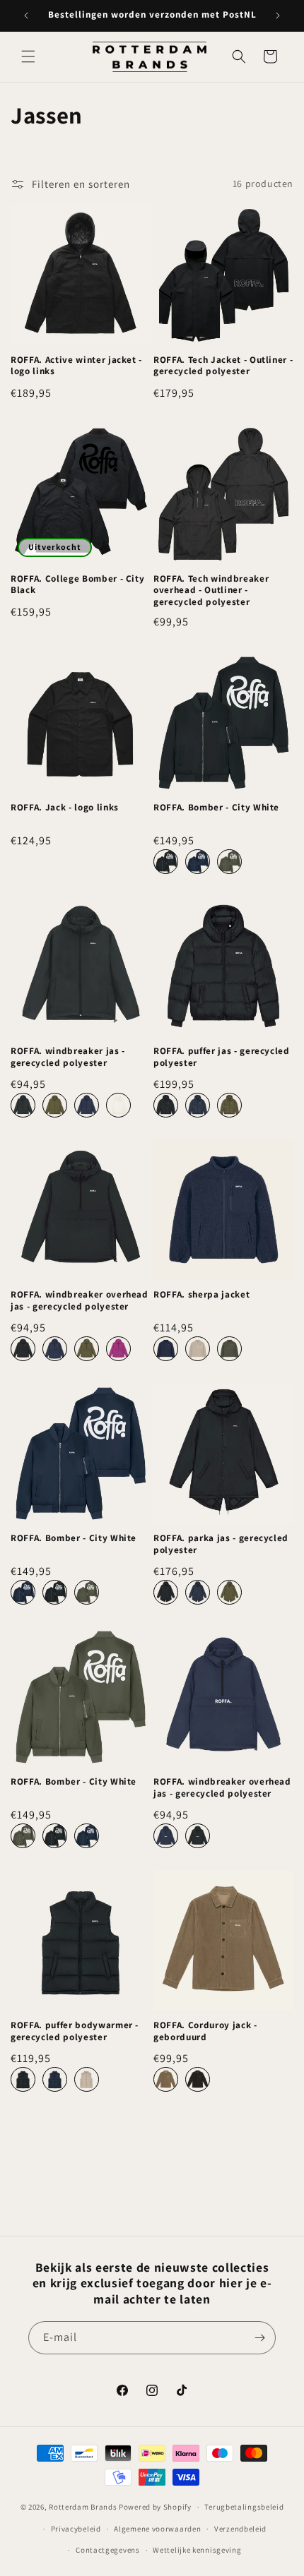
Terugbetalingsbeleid (244, 2507)
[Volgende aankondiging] (278, 16)
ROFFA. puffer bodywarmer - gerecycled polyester (75, 2031)
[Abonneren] (259, 2338)
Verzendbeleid (240, 2529)
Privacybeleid (76, 2529)
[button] (28, 56)
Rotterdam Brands (83, 2507)
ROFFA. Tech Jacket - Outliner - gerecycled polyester (223, 366)
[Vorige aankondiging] (26, 16)
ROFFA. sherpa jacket (201, 1295)
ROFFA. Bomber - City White (216, 808)
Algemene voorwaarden (157, 2529)
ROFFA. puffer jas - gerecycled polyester (222, 1057)
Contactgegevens (108, 2550)
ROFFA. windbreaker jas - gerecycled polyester (68, 1057)
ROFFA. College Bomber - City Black (77, 585)
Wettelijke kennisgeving (197, 2550)
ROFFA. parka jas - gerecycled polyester (221, 1544)
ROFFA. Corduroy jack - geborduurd (205, 2031)
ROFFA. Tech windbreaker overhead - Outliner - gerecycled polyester (211, 591)
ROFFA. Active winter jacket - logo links (76, 366)
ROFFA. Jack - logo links (65, 808)
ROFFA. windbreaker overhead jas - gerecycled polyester (80, 1301)
